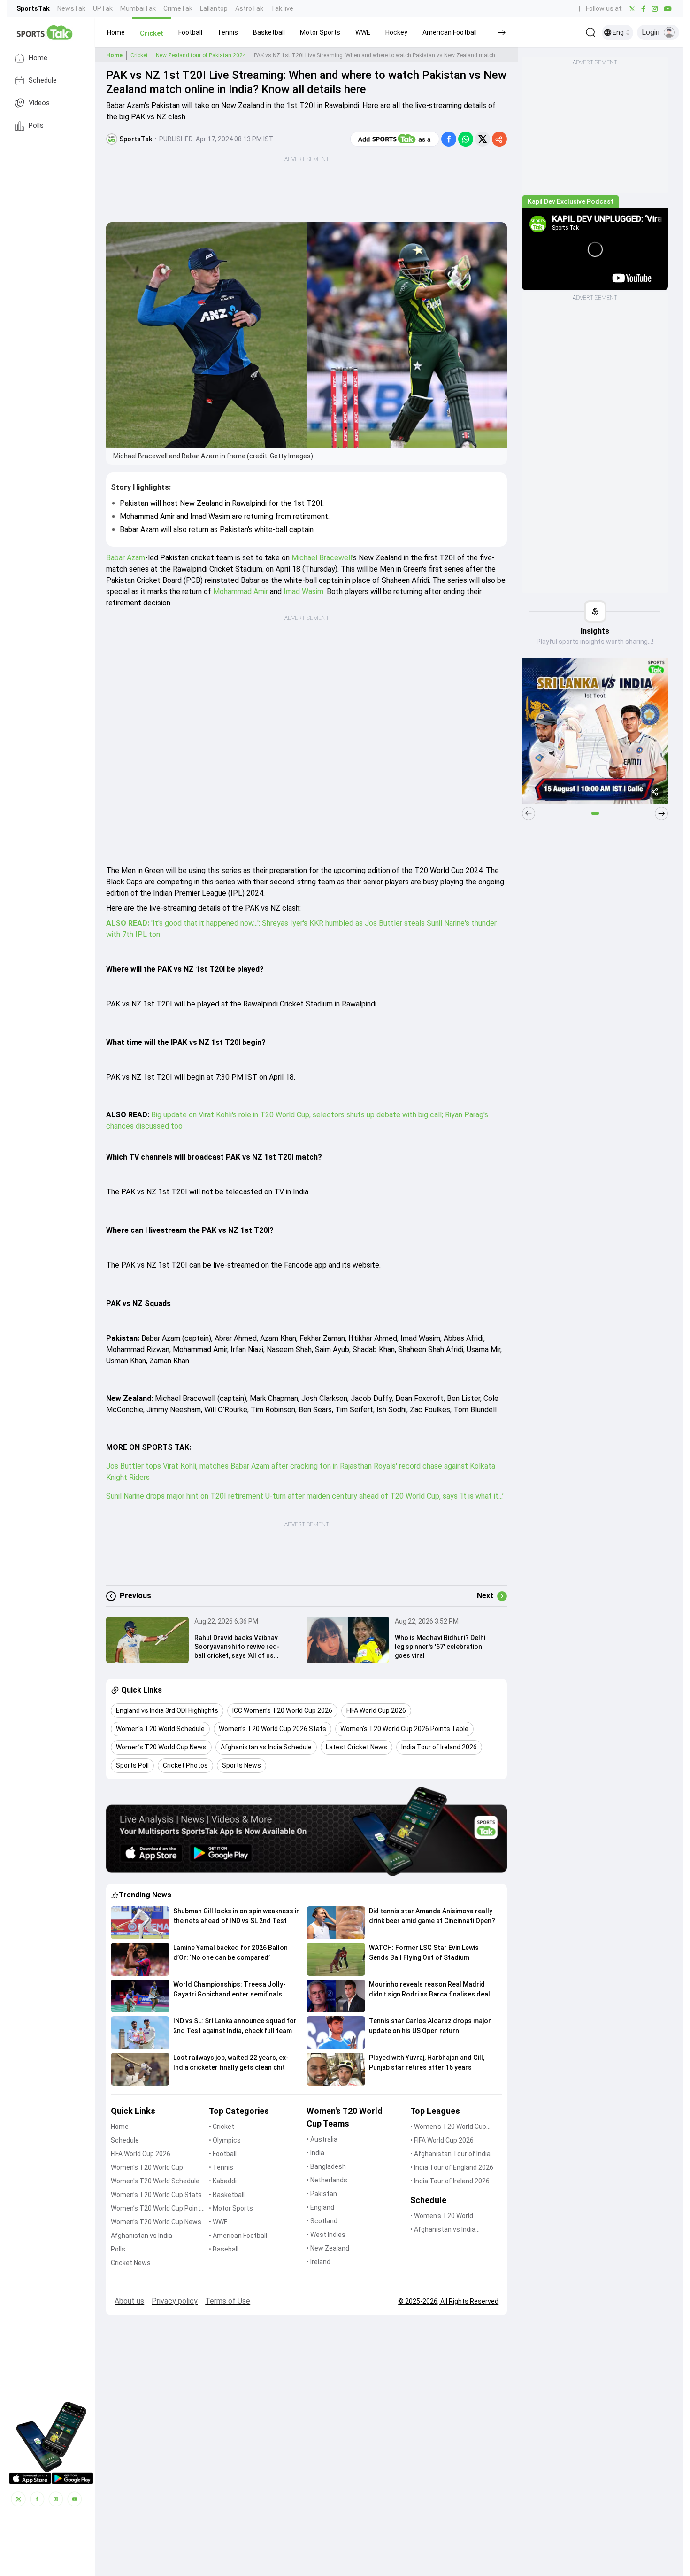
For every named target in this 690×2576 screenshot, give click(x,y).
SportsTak (33, 8)
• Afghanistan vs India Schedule (443, 2230)
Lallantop (214, 8)
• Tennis (221, 2167)
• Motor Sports (231, 2208)
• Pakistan (322, 2194)
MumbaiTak (138, 8)
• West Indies (326, 2235)
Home (38, 58)
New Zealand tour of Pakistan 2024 (201, 55)
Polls (36, 126)
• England (320, 2207)
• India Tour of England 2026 (452, 2167)
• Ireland (318, 2262)
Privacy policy (175, 2301)
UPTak (103, 8)
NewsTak (71, 8)
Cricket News (131, 2263)
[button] (116, 32)
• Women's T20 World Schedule (442, 2216)
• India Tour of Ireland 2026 (450, 2181)
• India (315, 2153)
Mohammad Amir (241, 592)
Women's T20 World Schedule (155, 2181)
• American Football (238, 2236)
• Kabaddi (223, 2181)
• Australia (322, 2139)
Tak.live (282, 8)
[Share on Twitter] (483, 139)
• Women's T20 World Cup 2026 (448, 2127)
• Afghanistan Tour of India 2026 (450, 2154)
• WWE (218, 2222)
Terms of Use (228, 2301)
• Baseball (224, 2249)
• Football (223, 2154)
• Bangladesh (326, 2166)
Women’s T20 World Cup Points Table (157, 2209)
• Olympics (225, 2140)
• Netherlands (327, 2180)
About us (129, 2301)
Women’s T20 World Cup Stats (156, 2195)
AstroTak (249, 8)
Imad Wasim (303, 592)
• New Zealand (328, 2248)
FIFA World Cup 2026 (141, 2154)
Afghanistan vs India (142, 2236)
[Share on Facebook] (449, 139)
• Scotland (322, 2221)
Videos (39, 103)
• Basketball (227, 2195)
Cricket (139, 55)
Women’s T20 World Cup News (156, 2222)
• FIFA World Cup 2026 (442, 2140)
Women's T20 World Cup (147, 2167)
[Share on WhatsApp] (466, 139)
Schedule (43, 81)
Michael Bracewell (322, 558)
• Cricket (222, 2127)
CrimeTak (178, 8)
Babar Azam (126, 558)
